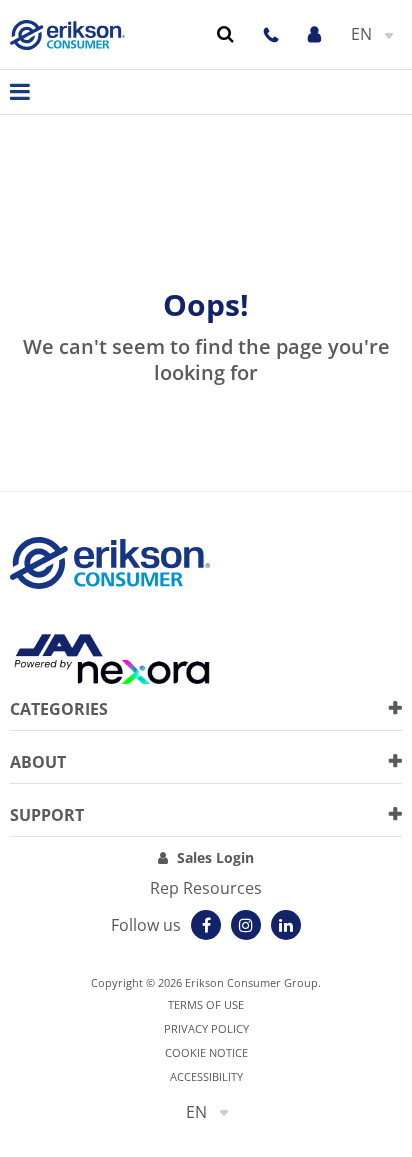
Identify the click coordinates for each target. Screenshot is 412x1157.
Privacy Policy (206, 1028)
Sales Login (215, 857)
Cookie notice (206, 1052)
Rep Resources (206, 888)
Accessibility (206, 1076)
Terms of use (206, 1004)
